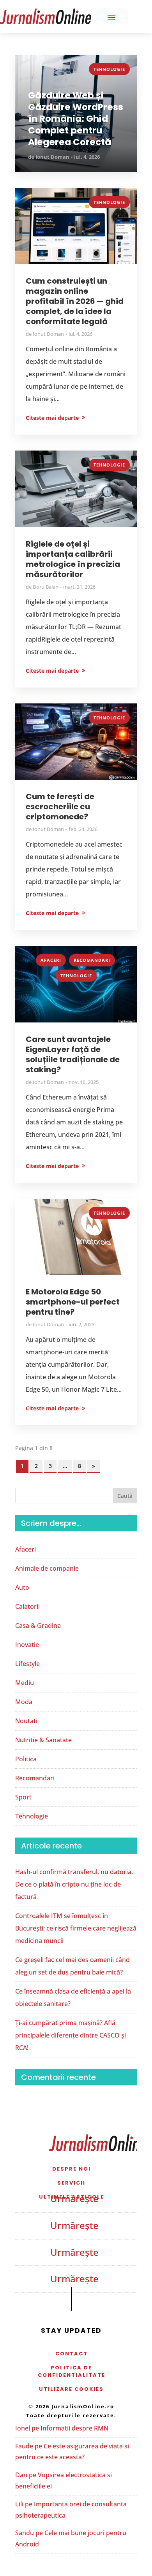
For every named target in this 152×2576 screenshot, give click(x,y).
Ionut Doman (52, 157)
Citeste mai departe (52, 418)
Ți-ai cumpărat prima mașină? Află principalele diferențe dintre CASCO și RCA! (71, 2035)
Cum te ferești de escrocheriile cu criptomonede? (60, 807)
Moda (24, 1702)
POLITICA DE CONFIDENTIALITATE (72, 2371)
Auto (22, 1587)
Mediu (25, 1683)
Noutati (26, 1721)
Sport (23, 1797)
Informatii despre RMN (74, 2428)
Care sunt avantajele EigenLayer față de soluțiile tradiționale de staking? (73, 1054)
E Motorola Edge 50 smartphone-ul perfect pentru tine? (73, 1302)
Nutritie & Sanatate (43, 1740)
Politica (26, 1759)
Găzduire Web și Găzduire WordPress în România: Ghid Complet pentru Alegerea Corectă (76, 119)
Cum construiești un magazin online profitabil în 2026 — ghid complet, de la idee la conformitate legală (75, 301)
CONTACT (72, 2354)
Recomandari (92, 960)
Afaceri (51, 960)
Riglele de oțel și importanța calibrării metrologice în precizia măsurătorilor (73, 559)
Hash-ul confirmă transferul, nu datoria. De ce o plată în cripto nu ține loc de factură (74, 1884)
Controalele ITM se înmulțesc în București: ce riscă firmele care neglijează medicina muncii (76, 1928)
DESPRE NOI (72, 2169)
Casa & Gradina (38, 1626)
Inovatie (27, 1645)
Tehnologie (109, 69)
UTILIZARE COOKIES (71, 2389)
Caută (125, 1496)
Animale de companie (47, 1568)
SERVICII (71, 2183)
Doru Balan (46, 587)
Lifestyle (27, 1664)
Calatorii (27, 1606)
